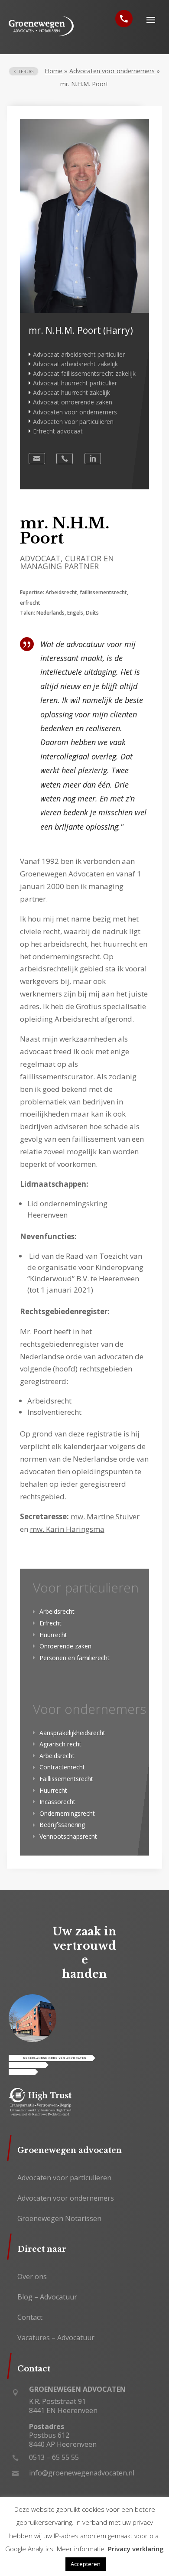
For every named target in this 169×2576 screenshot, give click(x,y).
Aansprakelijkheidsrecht (72, 1733)
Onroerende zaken (65, 1646)
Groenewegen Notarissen (59, 2218)
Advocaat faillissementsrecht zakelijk (84, 373)
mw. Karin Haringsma (67, 1529)
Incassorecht (57, 1802)
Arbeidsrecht (57, 1611)
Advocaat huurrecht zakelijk (71, 392)
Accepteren (86, 2564)
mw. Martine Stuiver (105, 1516)
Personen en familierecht (75, 1658)
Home (54, 71)
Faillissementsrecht (66, 1779)
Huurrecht (53, 1635)
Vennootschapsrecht (68, 1836)
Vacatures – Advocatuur (56, 2338)
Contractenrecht (62, 1767)
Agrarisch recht (60, 1744)
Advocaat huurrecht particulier (75, 383)
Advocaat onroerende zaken (73, 402)
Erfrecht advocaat (58, 431)
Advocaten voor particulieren (73, 422)
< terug (24, 71)
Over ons (32, 2276)
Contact (30, 2317)
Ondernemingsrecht (67, 1813)
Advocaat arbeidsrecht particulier (79, 354)
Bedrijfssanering (62, 1825)
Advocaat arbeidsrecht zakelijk (75, 364)
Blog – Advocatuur (47, 2297)
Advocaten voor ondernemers (112, 71)
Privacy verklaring (136, 2549)
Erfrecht (50, 1623)
